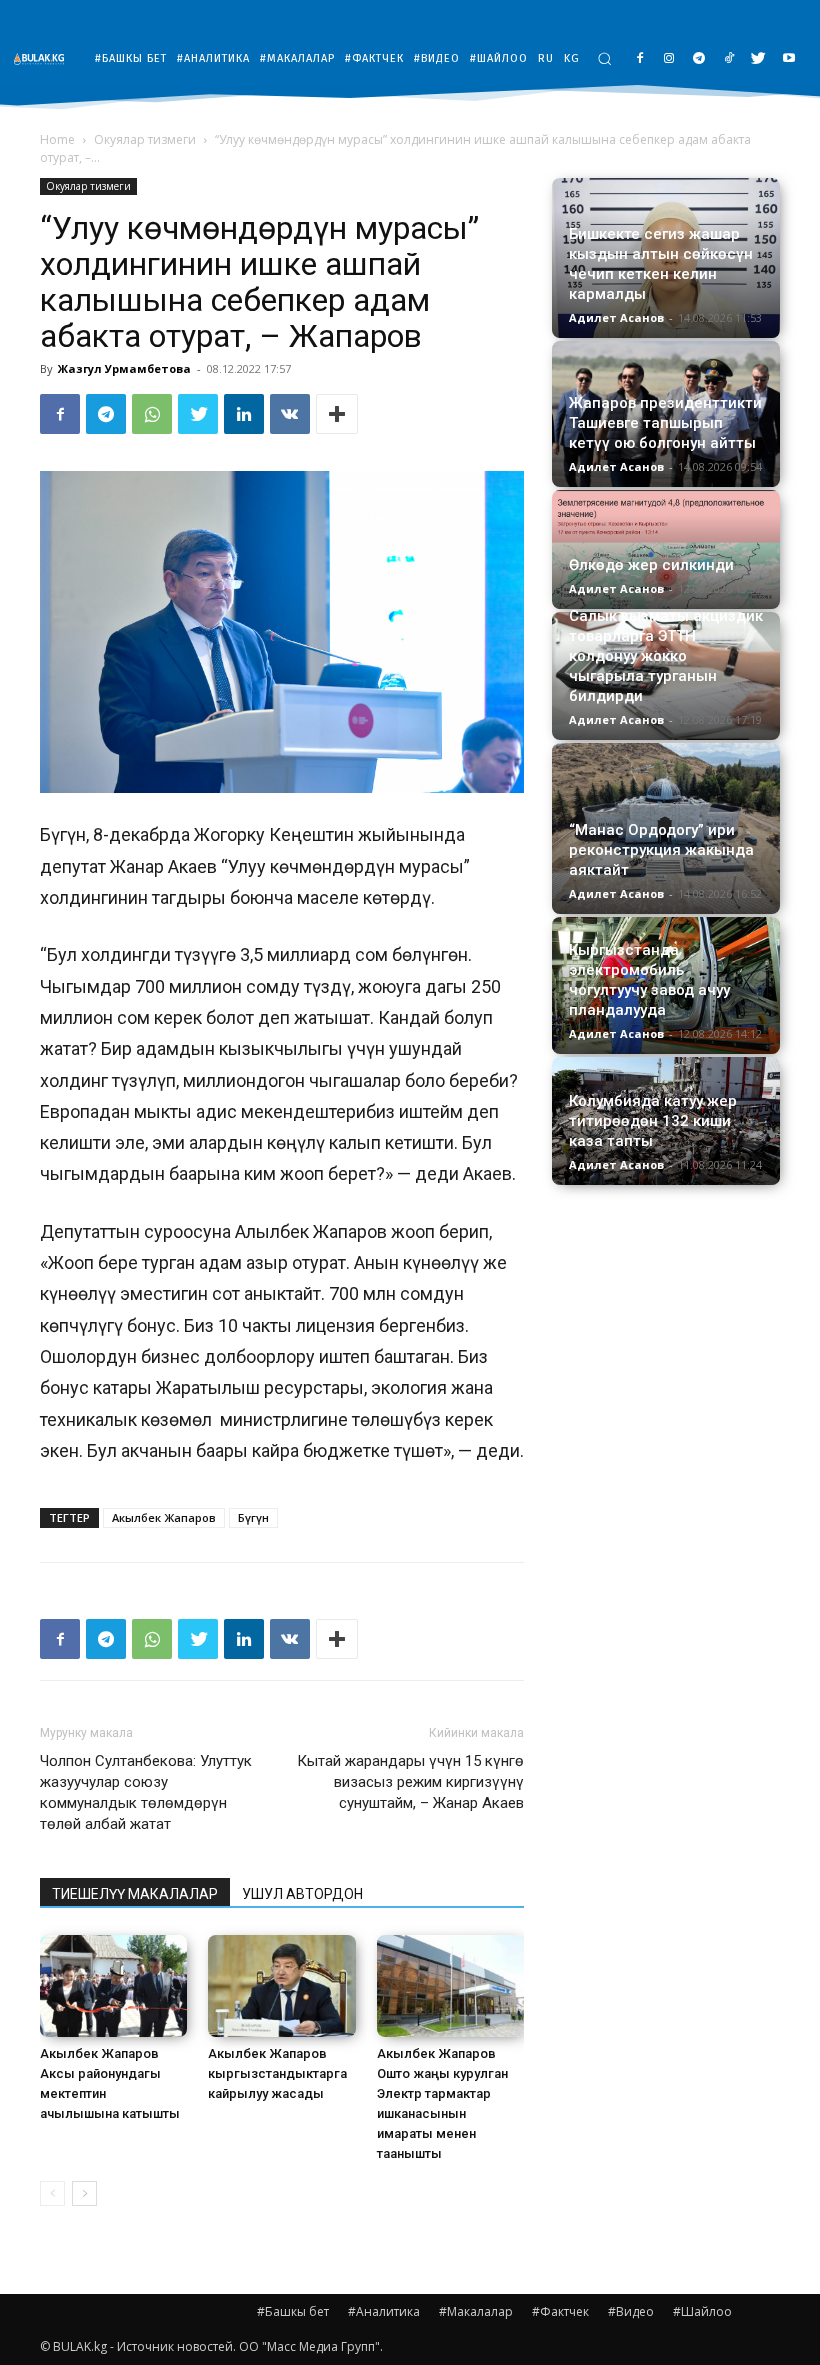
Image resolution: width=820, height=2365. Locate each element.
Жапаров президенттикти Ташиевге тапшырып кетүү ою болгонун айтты (665, 423)
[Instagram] (669, 59)
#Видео (631, 2311)
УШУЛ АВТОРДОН (302, 1894)
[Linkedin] (244, 414)
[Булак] (44, 58)
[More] (337, 414)
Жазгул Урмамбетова (124, 368)
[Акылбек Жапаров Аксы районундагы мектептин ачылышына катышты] (113, 1985)
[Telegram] (699, 59)
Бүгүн (253, 1517)
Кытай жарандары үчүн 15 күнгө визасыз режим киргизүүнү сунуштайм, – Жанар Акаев (410, 1782)
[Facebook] (639, 59)
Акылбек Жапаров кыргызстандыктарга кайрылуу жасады (277, 2073)
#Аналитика (384, 2311)
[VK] (290, 414)
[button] (604, 58)
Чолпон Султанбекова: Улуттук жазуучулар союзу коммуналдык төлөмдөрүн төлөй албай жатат (146, 1792)
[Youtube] (788, 59)
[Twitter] (758, 59)
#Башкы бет (293, 2311)
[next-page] (84, 2193)
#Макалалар (476, 2311)
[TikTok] (729, 59)
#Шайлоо (702, 2311)
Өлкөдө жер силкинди (651, 565)
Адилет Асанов (616, 317)
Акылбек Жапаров (164, 1517)
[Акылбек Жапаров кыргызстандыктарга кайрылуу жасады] (281, 1985)
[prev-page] (52, 2193)
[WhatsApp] (152, 414)
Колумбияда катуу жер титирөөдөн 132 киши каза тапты (653, 1121)
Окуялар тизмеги (145, 139)
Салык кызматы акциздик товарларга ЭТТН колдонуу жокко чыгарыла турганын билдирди (666, 656)
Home (57, 139)
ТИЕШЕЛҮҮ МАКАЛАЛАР (135, 1894)
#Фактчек (560, 2311)
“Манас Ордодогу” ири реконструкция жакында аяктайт (661, 850)
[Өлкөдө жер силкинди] (666, 549)
